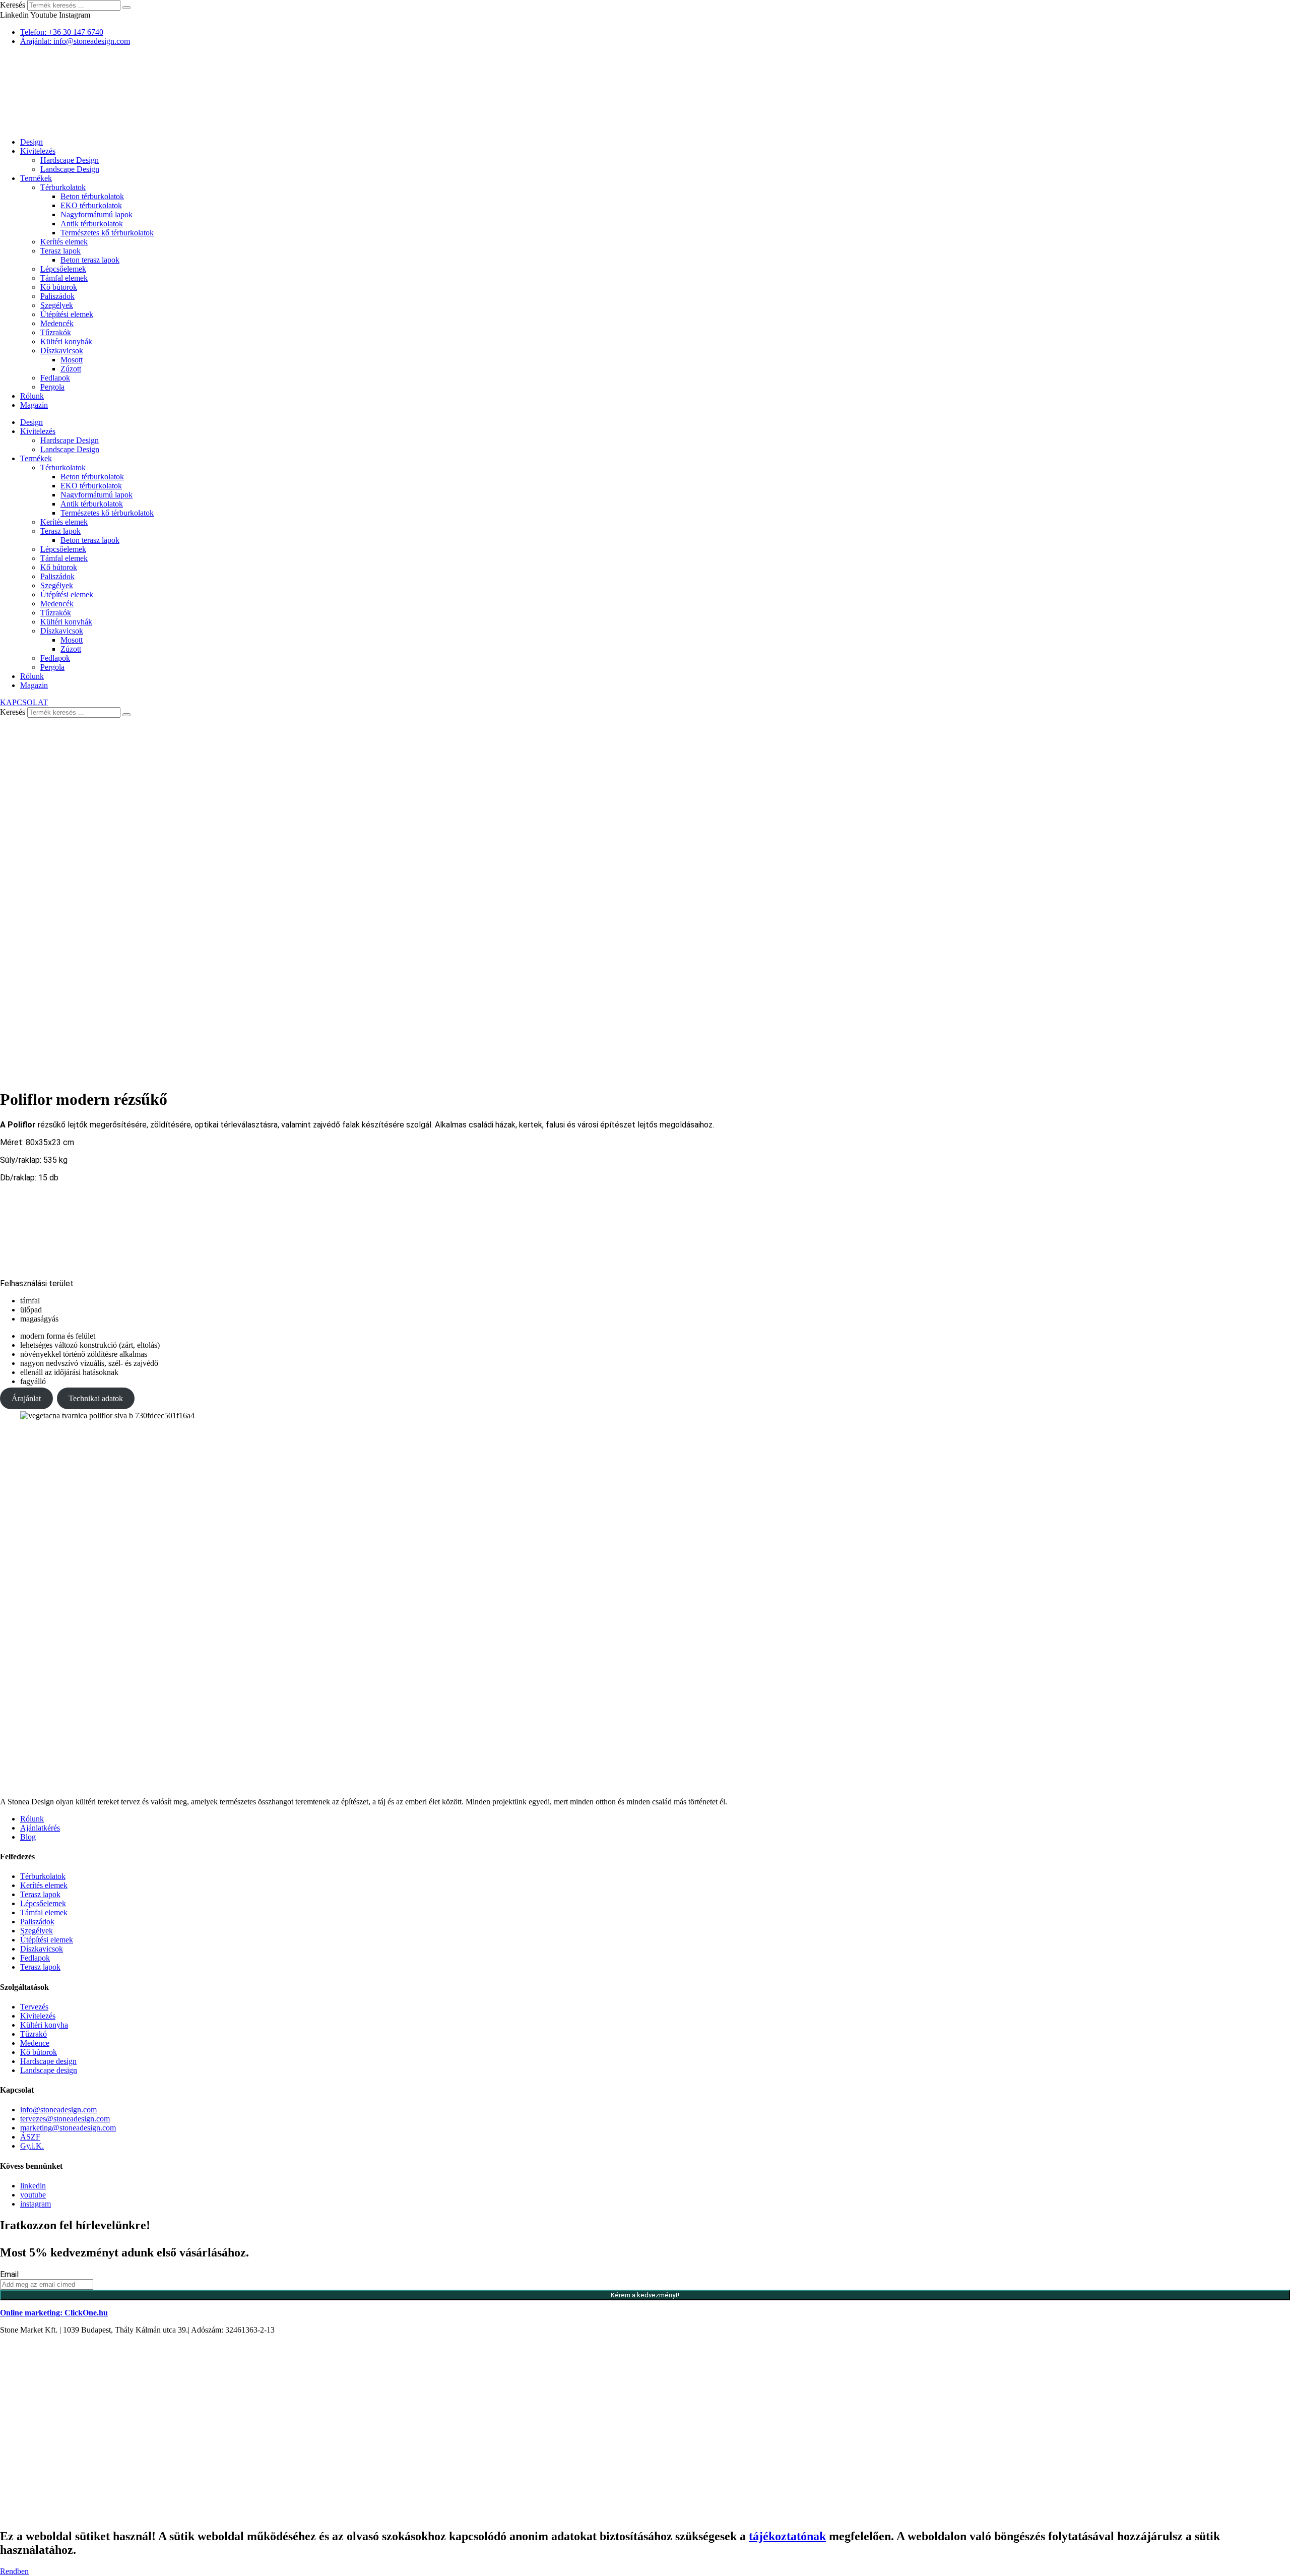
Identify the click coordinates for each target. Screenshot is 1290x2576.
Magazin (34, 405)
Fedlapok (55, 378)
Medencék (57, 323)
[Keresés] (126, 8)
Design (31, 142)
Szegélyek (57, 305)
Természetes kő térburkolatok (107, 233)
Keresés (13, 5)
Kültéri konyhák (66, 341)
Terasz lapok (60, 251)
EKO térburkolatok (91, 205)
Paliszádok (57, 296)
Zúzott (71, 369)
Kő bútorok (59, 287)
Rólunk (32, 396)
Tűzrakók (56, 332)
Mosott (72, 360)
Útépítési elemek (67, 314)
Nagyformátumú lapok (96, 214)
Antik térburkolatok (92, 224)
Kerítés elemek (64, 242)
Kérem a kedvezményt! (645, 2295)
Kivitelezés (38, 151)
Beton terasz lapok (90, 260)
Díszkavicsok (62, 351)
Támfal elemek (64, 278)
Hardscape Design (70, 160)
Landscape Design (70, 169)
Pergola (52, 387)
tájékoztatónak (787, 2536)
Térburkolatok (63, 187)
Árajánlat (26, 1398)
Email (9, 2274)
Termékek (36, 178)
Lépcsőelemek (63, 269)
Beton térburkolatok (92, 196)
